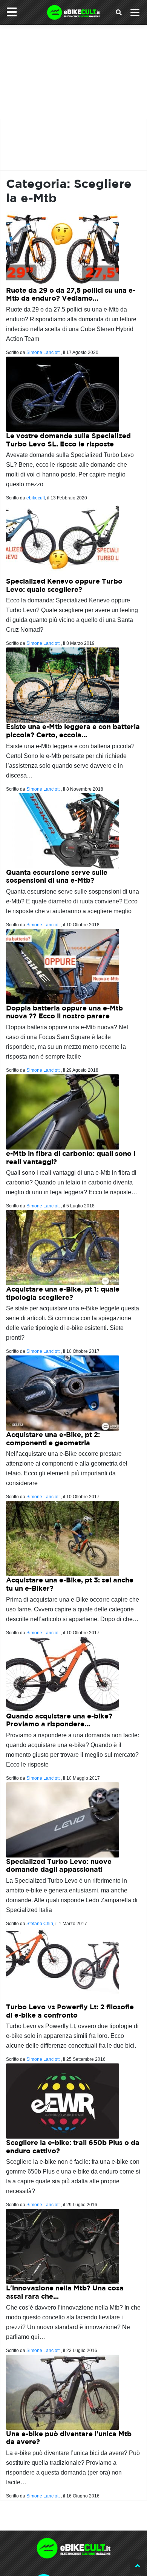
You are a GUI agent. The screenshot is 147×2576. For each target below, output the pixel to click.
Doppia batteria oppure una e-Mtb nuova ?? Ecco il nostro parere (64, 1012)
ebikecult (36, 498)
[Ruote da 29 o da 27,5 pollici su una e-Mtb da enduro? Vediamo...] (63, 248)
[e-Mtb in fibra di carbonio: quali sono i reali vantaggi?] (63, 1111)
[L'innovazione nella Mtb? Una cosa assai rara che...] (63, 2246)
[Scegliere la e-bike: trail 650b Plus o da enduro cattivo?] (63, 2100)
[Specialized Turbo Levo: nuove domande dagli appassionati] (63, 1819)
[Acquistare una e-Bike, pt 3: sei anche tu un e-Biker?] (63, 1538)
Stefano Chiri (40, 1924)
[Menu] (12, 12)
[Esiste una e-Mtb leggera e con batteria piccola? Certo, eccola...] (63, 685)
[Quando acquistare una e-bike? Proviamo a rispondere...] (63, 1674)
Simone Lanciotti (44, 352)
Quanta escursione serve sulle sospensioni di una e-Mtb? (57, 877)
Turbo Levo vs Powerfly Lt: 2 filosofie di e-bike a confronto (70, 2011)
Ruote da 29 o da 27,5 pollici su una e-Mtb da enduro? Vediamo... (71, 294)
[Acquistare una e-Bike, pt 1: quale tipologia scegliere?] (63, 1247)
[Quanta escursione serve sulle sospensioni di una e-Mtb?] (63, 830)
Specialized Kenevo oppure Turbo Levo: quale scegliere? (64, 585)
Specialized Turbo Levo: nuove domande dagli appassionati (59, 1866)
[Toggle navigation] (135, 12)
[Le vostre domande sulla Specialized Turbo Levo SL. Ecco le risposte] (63, 394)
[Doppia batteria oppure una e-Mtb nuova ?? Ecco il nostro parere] (63, 966)
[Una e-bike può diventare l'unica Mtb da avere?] (63, 2392)
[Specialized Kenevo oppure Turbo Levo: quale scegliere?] (63, 539)
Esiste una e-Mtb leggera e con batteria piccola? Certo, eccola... (73, 731)
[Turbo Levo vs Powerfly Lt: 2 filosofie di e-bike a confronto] (63, 1965)
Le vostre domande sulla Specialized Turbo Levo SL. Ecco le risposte (68, 440)
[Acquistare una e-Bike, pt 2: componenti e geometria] (63, 1393)
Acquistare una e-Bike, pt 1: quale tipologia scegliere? (63, 1293)
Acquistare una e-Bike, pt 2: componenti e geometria (53, 1439)
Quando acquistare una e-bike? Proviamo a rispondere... (59, 1720)
